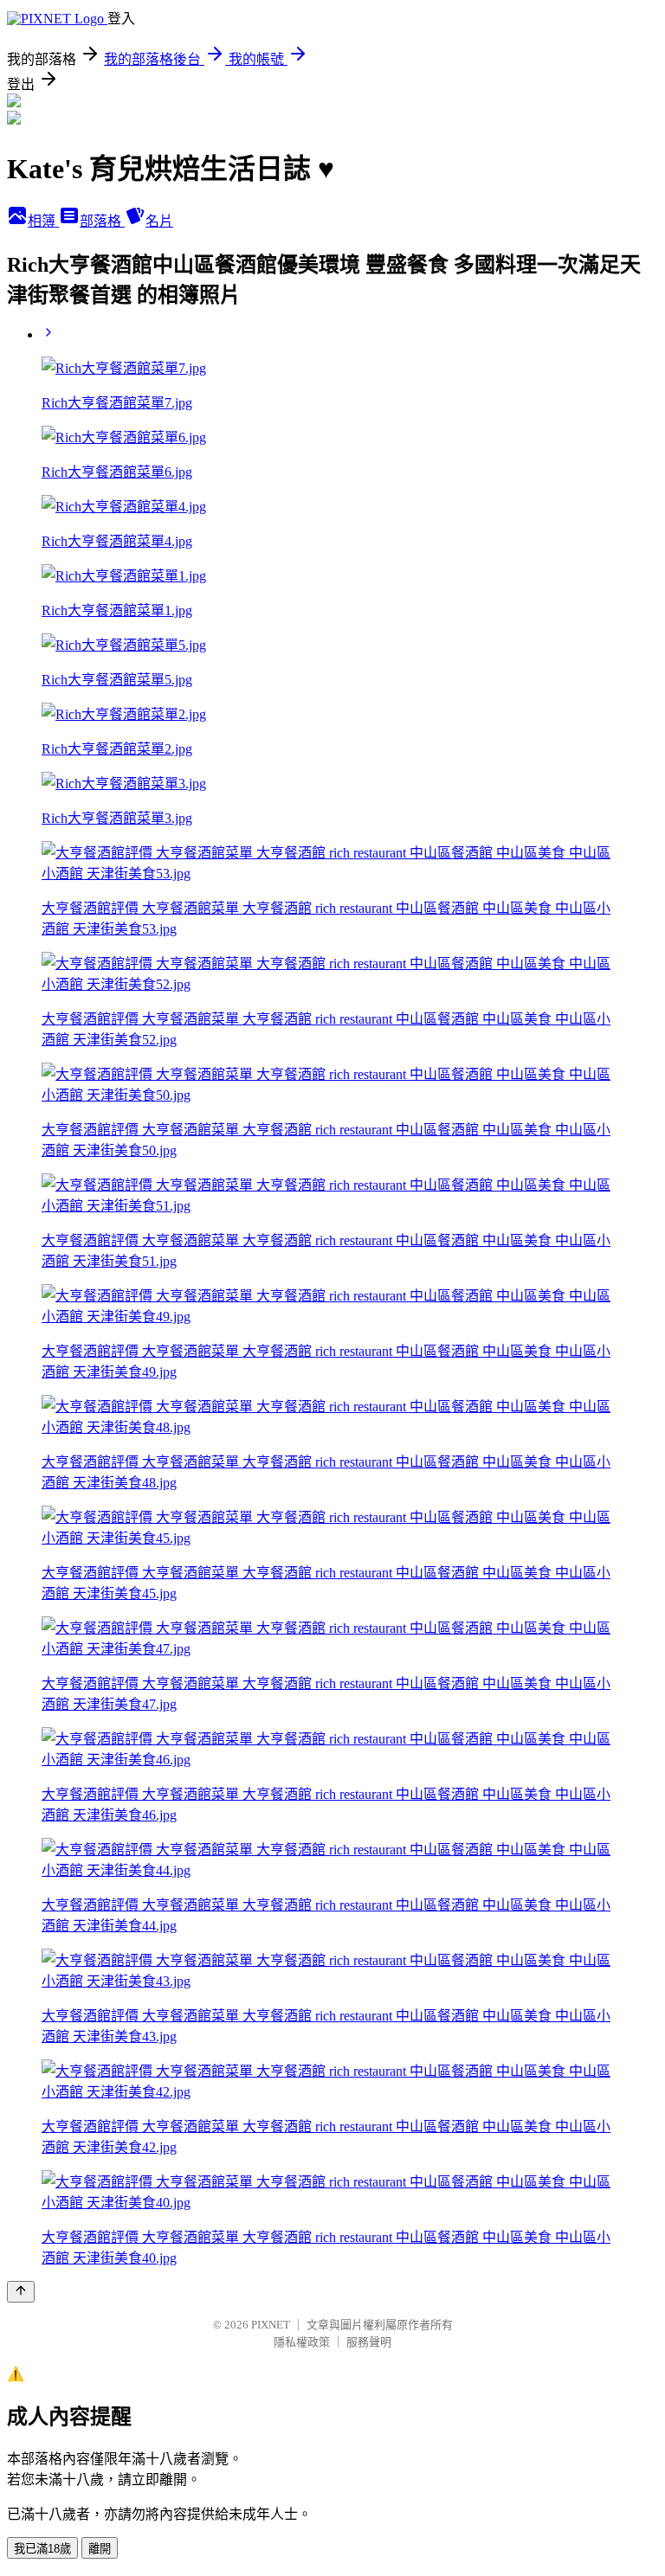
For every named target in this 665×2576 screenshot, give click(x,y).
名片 (159, 221)
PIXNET (271, 2325)
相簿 (43, 221)
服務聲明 (369, 2342)
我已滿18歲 (42, 2549)
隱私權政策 (302, 2342)
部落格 (102, 221)
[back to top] (21, 2292)
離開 (100, 2549)
